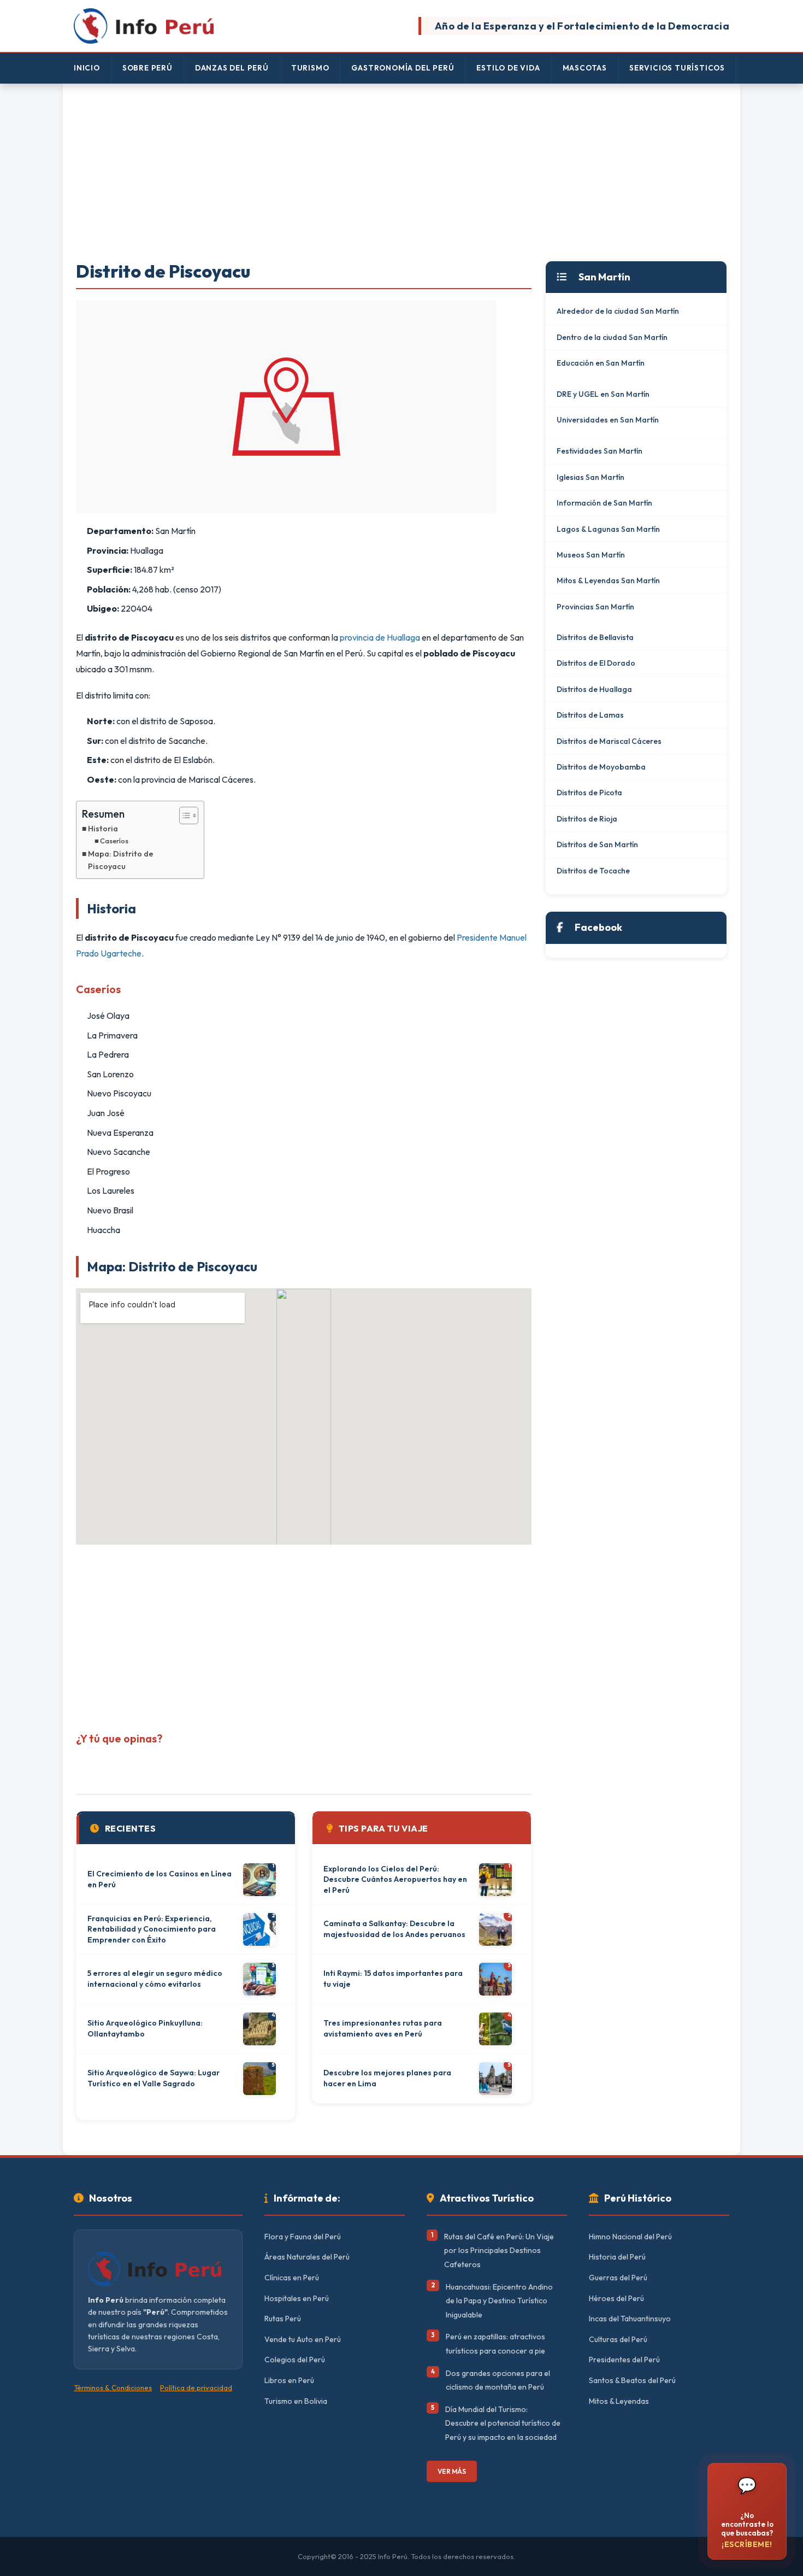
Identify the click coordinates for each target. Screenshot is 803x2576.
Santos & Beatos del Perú (632, 2380)
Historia (103, 829)
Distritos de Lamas (590, 715)
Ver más (452, 2471)
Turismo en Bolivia (296, 2401)
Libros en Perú (289, 2380)
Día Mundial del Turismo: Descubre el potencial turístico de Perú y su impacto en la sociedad (503, 2423)
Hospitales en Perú (297, 2298)
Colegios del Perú (295, 2360)
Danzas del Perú (232, 68)
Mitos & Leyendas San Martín (608, 580)
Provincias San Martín (595, 607)
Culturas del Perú (618, 2339)
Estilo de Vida (508, 68)
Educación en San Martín (601, 363)
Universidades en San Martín (608, 420)
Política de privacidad (196, 2387)
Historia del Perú (617, 2257)
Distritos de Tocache (593, 871)
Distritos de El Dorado (596, 663)
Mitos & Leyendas (619, 2401)
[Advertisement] (401, 173)
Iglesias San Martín (591, 477)
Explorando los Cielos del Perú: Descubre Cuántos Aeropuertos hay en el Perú (395, 1879)
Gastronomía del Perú (403, 68)
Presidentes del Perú (624, 2360)
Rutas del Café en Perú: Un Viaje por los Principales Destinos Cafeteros (499, 2251)
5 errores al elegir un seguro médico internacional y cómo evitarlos (155, 1979)
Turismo (310, 68)
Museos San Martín (591, 555)
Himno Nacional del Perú (630, 2237)
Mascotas (585, 68)
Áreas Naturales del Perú (307, 2257)
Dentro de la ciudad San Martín (612, 337)
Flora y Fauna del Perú (303, 2237)
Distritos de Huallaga (594, 689)
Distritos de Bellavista (595, 637)
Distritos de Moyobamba (601, 767)
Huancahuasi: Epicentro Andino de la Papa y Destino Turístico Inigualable (499, 2301)
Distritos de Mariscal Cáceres (609, 741)
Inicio (87, 68)
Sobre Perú (147, 68)
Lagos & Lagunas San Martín (608, 529)
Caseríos (114, 841)
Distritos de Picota (589, 793)
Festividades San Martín (600, 451)
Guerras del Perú (618, 2278)
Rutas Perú (283, 2319)
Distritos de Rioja (587, 819)
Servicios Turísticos (677, 68)
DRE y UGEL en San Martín (603, 394)
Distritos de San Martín (597, 844)
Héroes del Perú (616, 2298)
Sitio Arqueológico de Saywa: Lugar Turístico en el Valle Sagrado (153, 2078)
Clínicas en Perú (292, 2278)
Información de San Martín (604, 503)
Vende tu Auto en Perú (303, 2339)
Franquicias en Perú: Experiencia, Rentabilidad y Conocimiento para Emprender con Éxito (152, 1929)
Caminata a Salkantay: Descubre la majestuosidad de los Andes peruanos (394, 1929)
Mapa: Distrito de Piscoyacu (121, 860)
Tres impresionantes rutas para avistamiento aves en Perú (383, 2028)
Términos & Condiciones (113, 2387)
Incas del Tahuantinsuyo (630, 2319)
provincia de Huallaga (380, 637)
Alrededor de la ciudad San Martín (618, 311)
